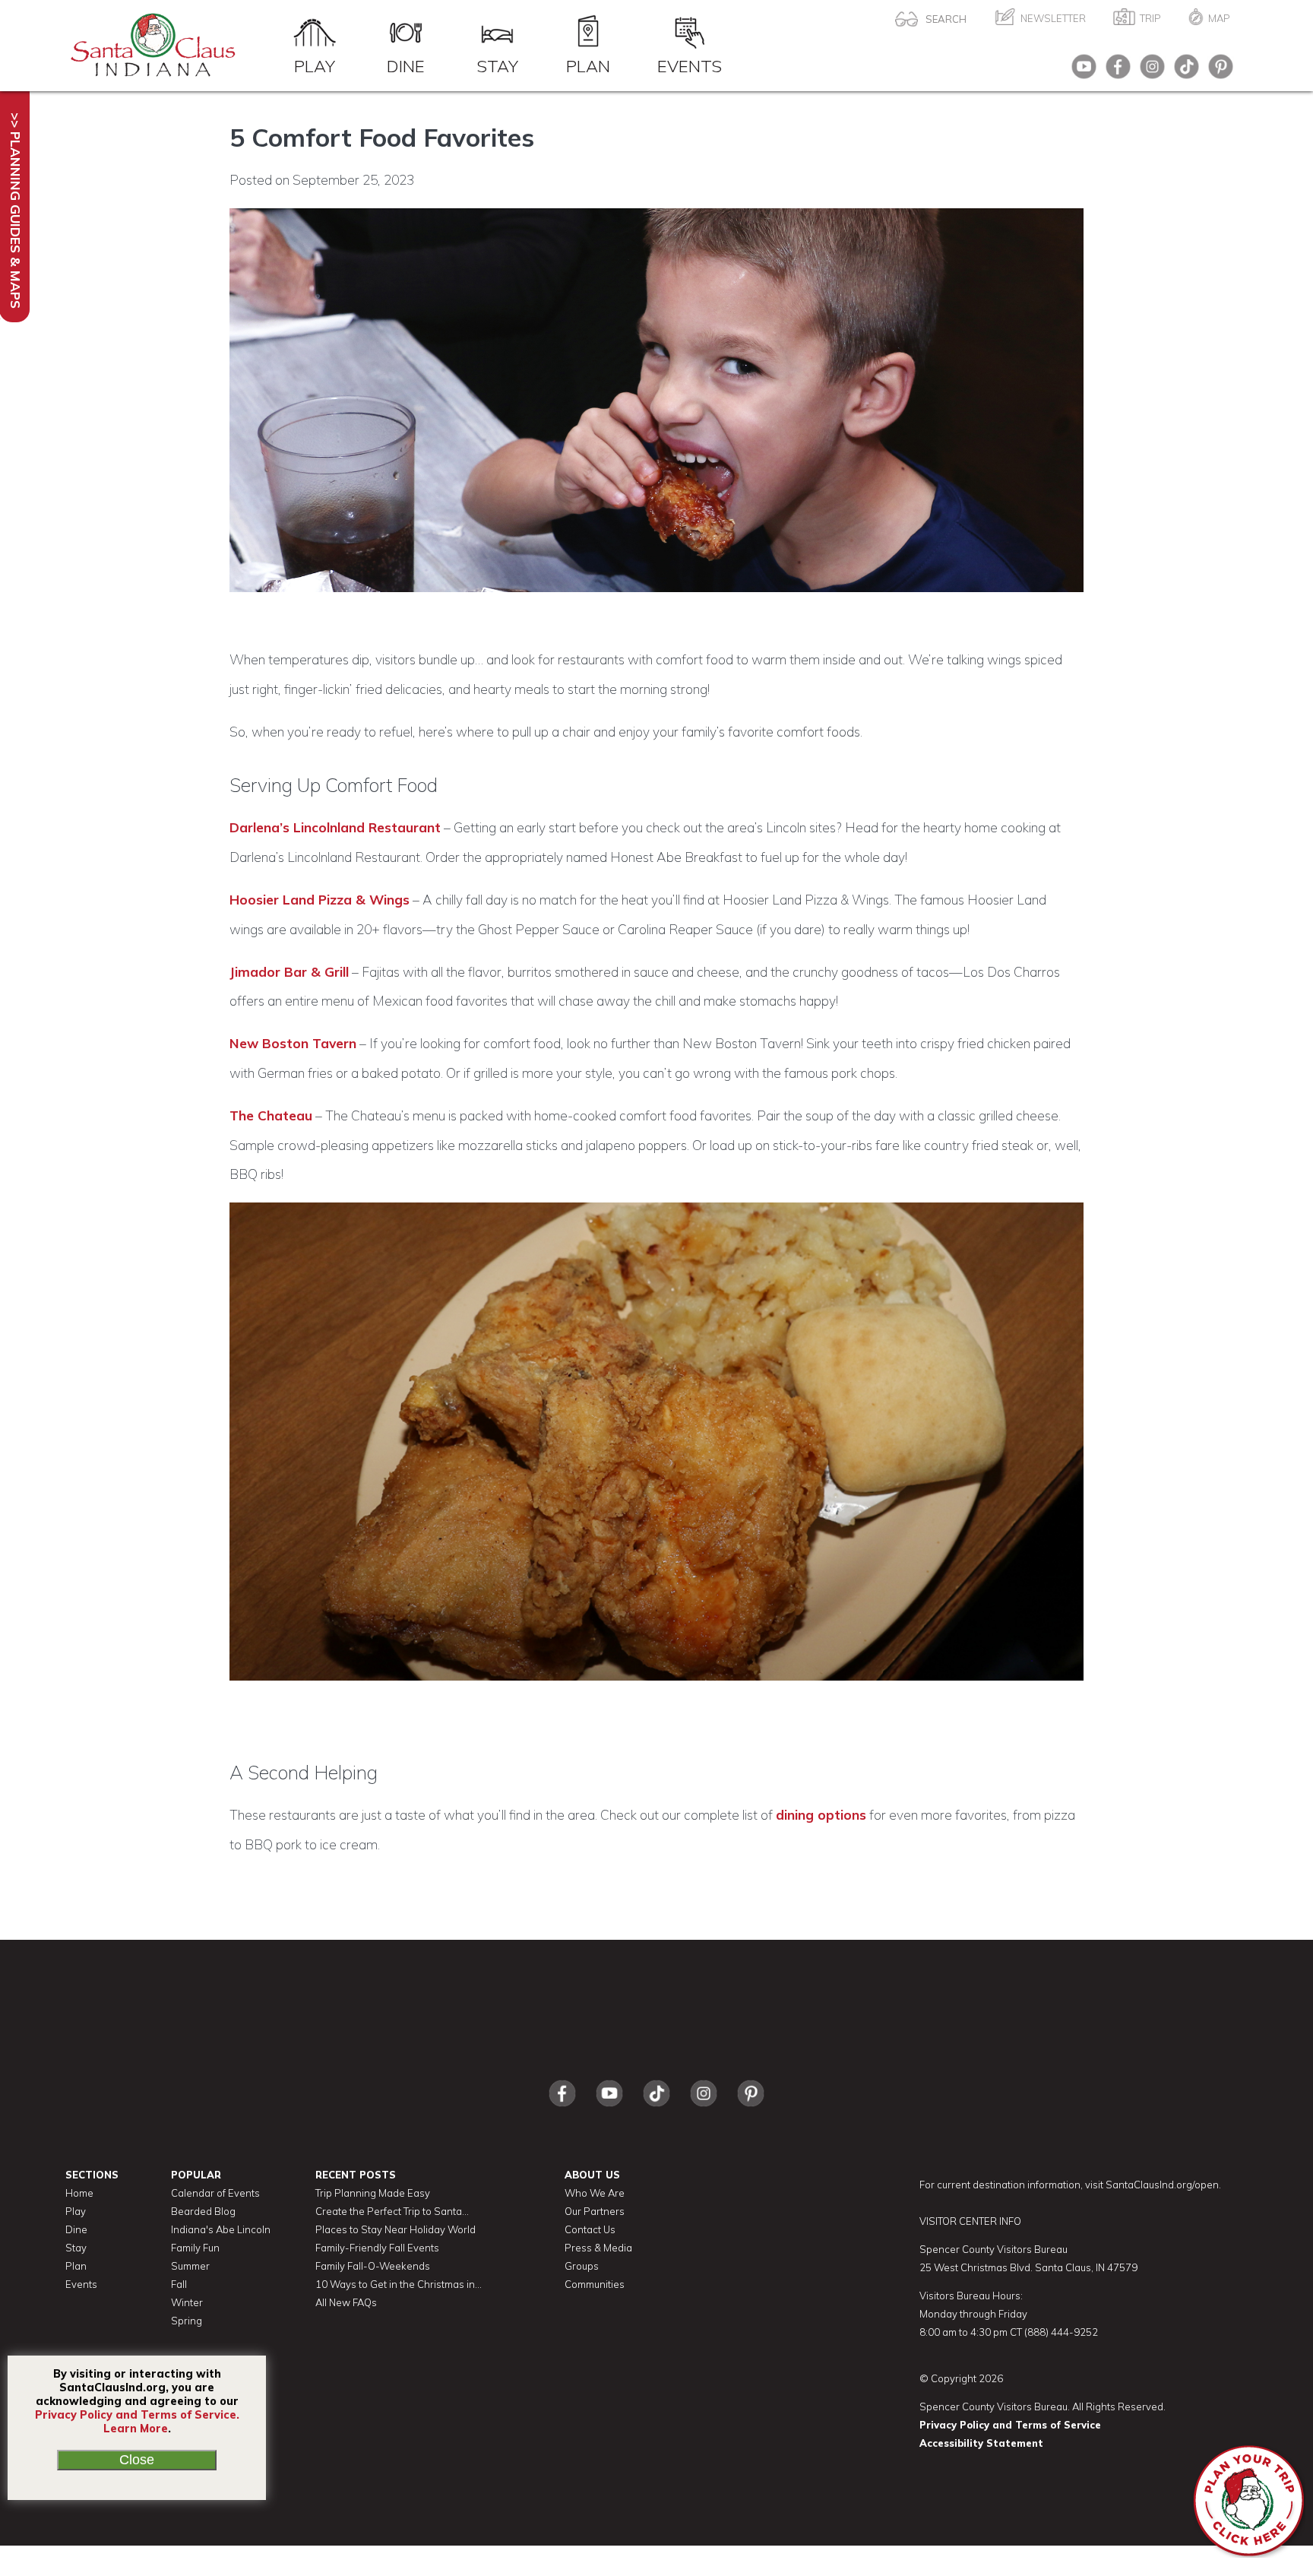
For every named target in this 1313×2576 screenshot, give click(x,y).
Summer (190, 2266)
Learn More (136, 2429)
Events (690, 65)
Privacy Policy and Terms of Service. (137, 2415)
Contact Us (590, 2229)
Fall (179, 2284)
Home (79, 2193)
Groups (582, 2266)
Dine (406, 65)
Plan (588, 65)
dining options (821, 1815)
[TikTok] (1183, 71)
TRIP (1150, 18)
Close (137, 2460)
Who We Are (595, 2193)
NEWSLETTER (1053, 18)
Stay (497, 65)
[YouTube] (1080, 71)
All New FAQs (346, 2302)
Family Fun (195, 2248)
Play (315, 65)
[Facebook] (1114, 71)
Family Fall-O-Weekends (373, 2266)
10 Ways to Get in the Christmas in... (399, 2284)
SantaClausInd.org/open (1162, 2185)
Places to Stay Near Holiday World (395, 2229)
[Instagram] (1148, 71)
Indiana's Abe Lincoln (221, 2229)
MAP (1219, 18)
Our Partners (595, 2211)
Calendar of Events (215, 2193)
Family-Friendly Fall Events (377, 2248)
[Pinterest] (1217, 71)
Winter (187, 2302)
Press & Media (598, 2248)
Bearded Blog (203, 2211)
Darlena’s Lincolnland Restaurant (335, 827)
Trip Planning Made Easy (373, 2193)
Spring (187, 2321)
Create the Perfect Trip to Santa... (392, 2211)
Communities (595, 2284)
